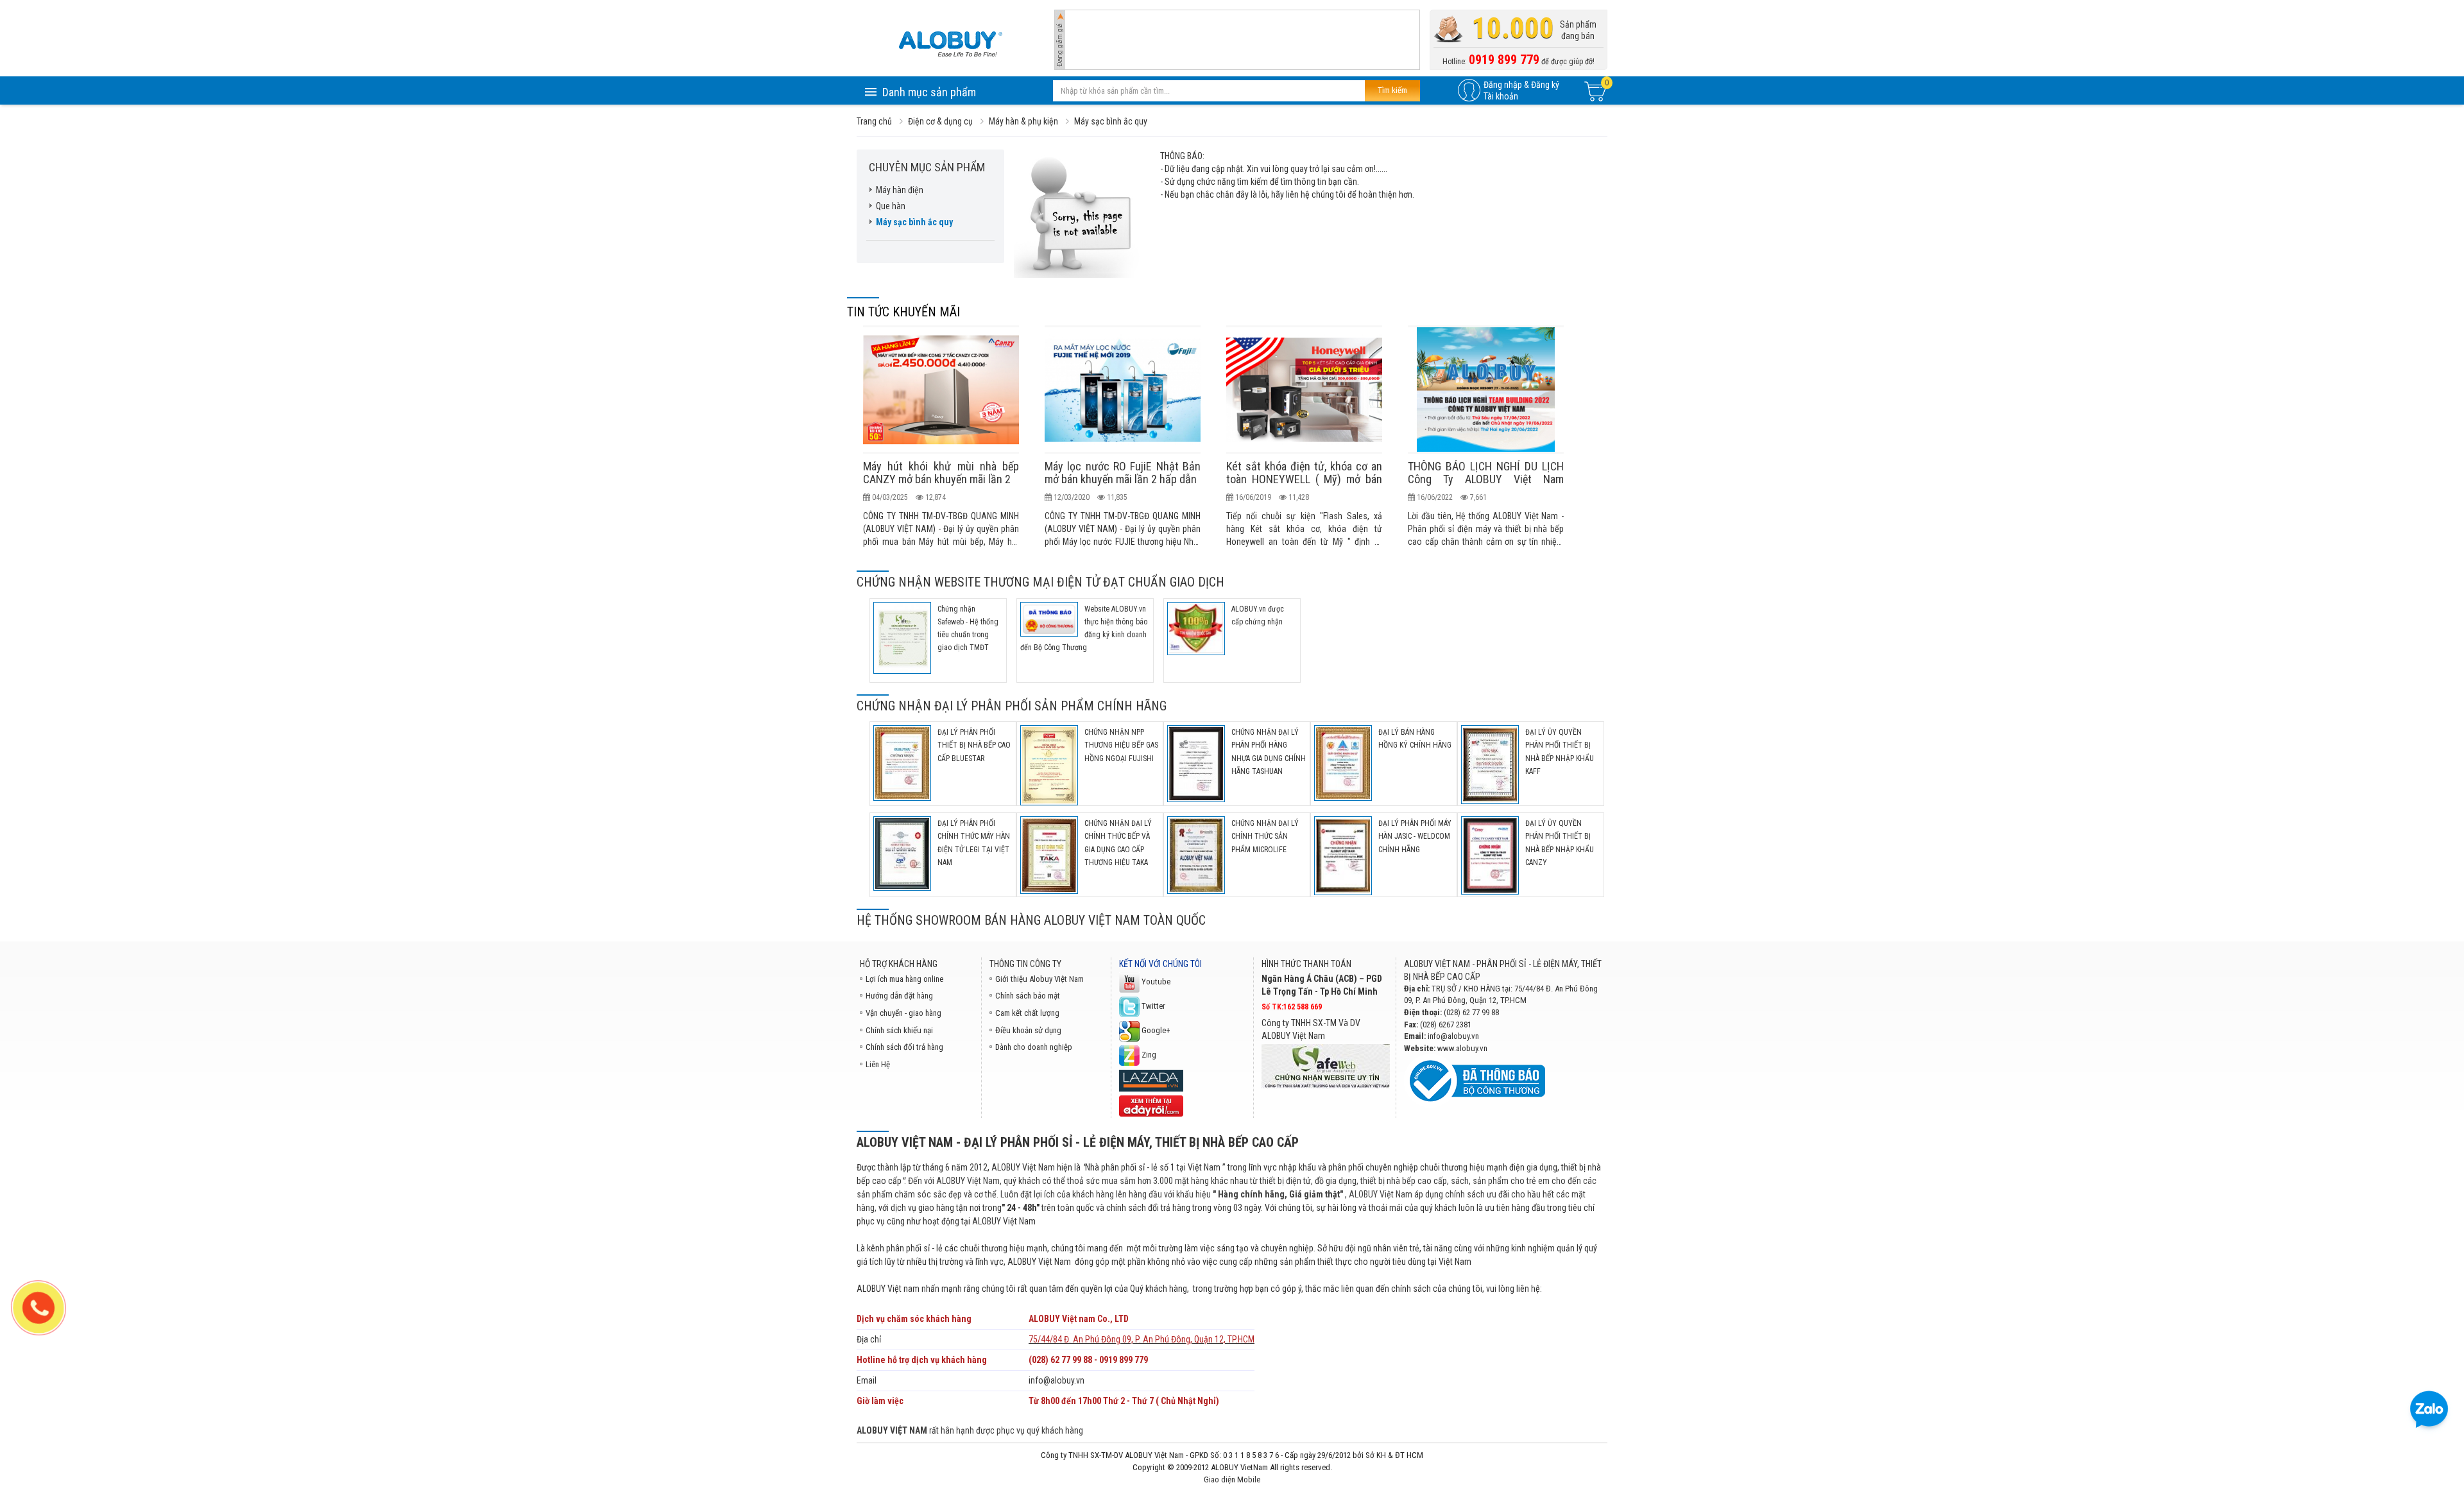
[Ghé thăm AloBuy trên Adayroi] (1151, 1105)
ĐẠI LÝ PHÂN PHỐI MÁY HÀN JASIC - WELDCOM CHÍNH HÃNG (1415, 836)
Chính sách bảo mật (1028, 996)
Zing (1148, 1055)
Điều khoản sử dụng (1028, 1030)
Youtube (1155, 982)
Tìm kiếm (1392, 90)
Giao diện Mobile (1232, 1479)
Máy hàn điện (900, 190)
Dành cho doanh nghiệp (1034, 1047)
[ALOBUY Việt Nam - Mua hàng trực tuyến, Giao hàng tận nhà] (950, 44)
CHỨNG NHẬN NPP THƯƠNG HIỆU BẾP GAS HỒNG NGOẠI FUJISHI (1121, 745)
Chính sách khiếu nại (899, 1030)
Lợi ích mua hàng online (904, 979)
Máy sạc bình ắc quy (914, 222)
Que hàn (891, 206)
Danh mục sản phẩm (929, 92)
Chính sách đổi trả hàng (904, 1047)
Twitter (1152, 1006)
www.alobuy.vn (1462, 1048)
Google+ (1155, 1030)
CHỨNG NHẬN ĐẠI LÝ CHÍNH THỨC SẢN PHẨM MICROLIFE (1265, 836)
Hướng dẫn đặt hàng (899, 996)
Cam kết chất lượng (1027, 1013)
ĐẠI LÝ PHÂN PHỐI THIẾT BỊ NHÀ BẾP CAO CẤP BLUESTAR (974, 745)
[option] (941, 437)
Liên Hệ (878, 1064)
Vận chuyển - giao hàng (903, 1013)
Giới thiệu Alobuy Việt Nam (1039, 979)
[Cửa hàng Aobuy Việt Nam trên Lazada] (1151, 1080)
